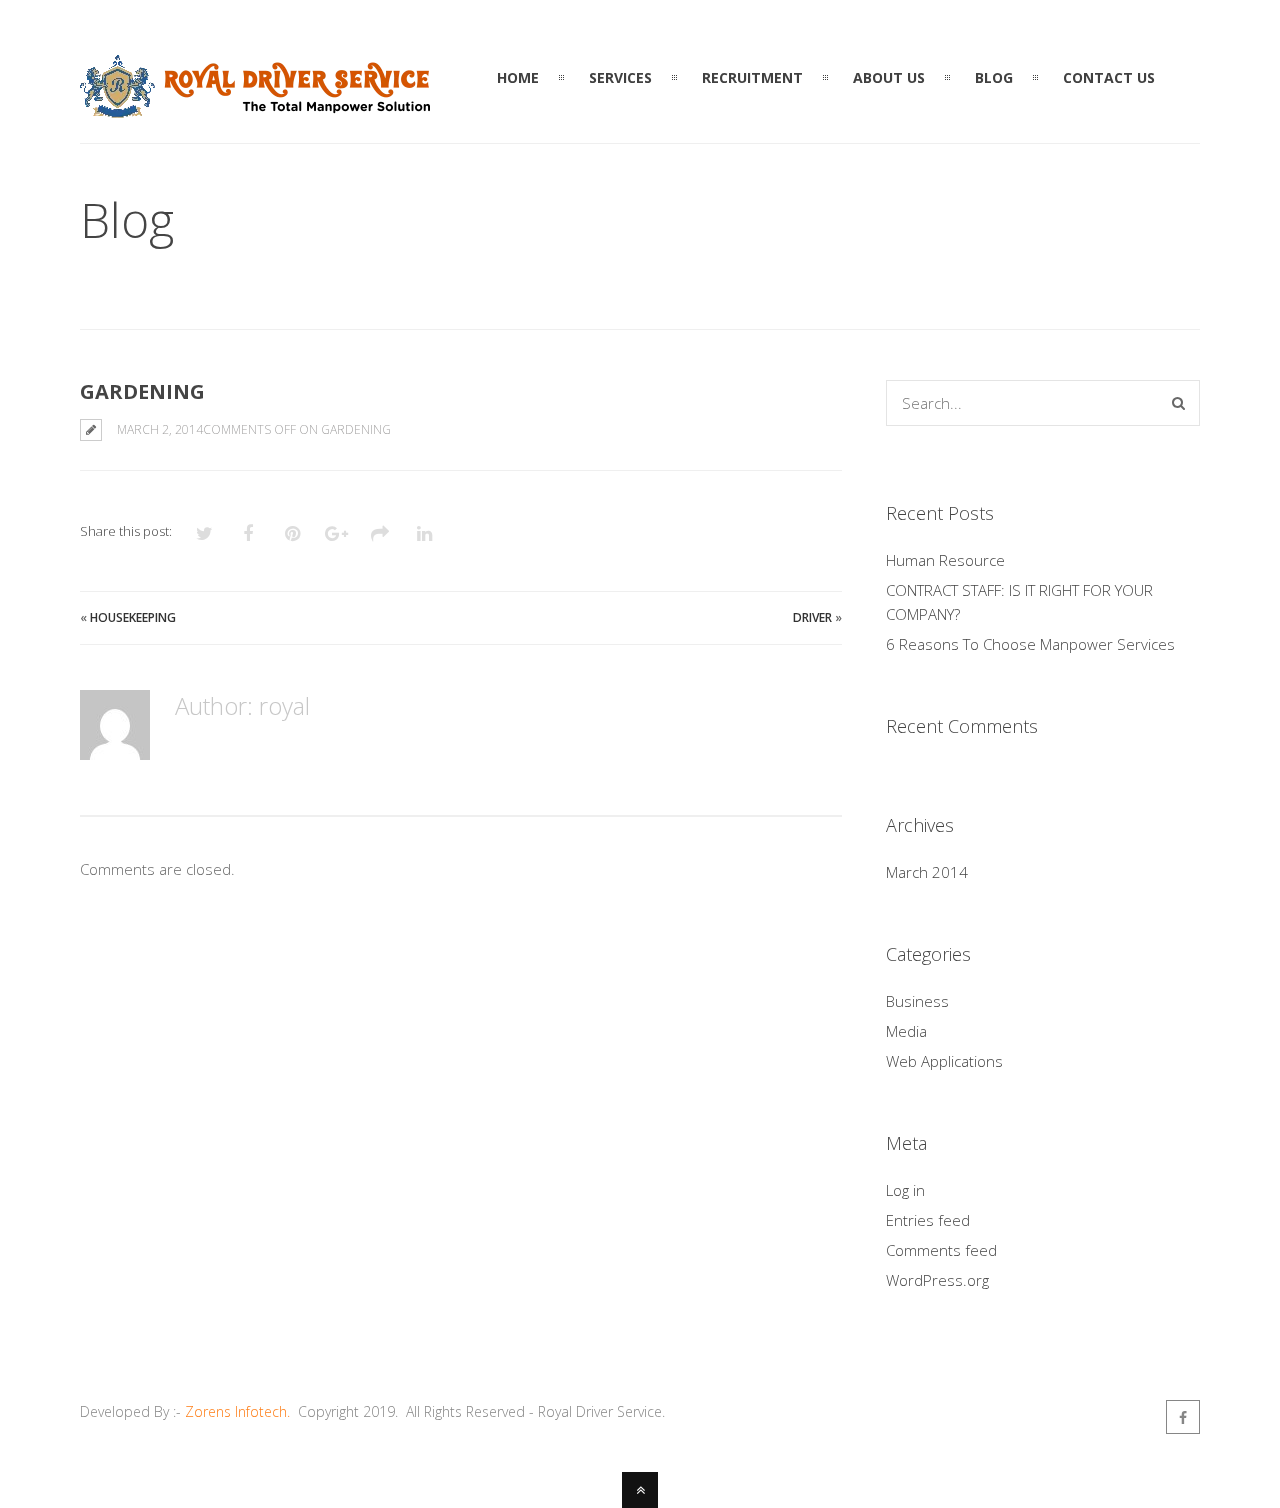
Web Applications (944, 1061)
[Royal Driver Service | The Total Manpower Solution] (255, 106)
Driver (812, 617)
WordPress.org (937, 1280)
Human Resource (945, 560)
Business (917, 1001)
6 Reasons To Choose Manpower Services (1030, 644)
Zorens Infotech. (237, 1411)
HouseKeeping (133, 617)
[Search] (1178, 403)
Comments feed (941, 1250)
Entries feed (928, 1220)
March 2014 (927, 872)
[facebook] (1183, 1417)
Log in (905, 1190)
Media (906, 1031)
